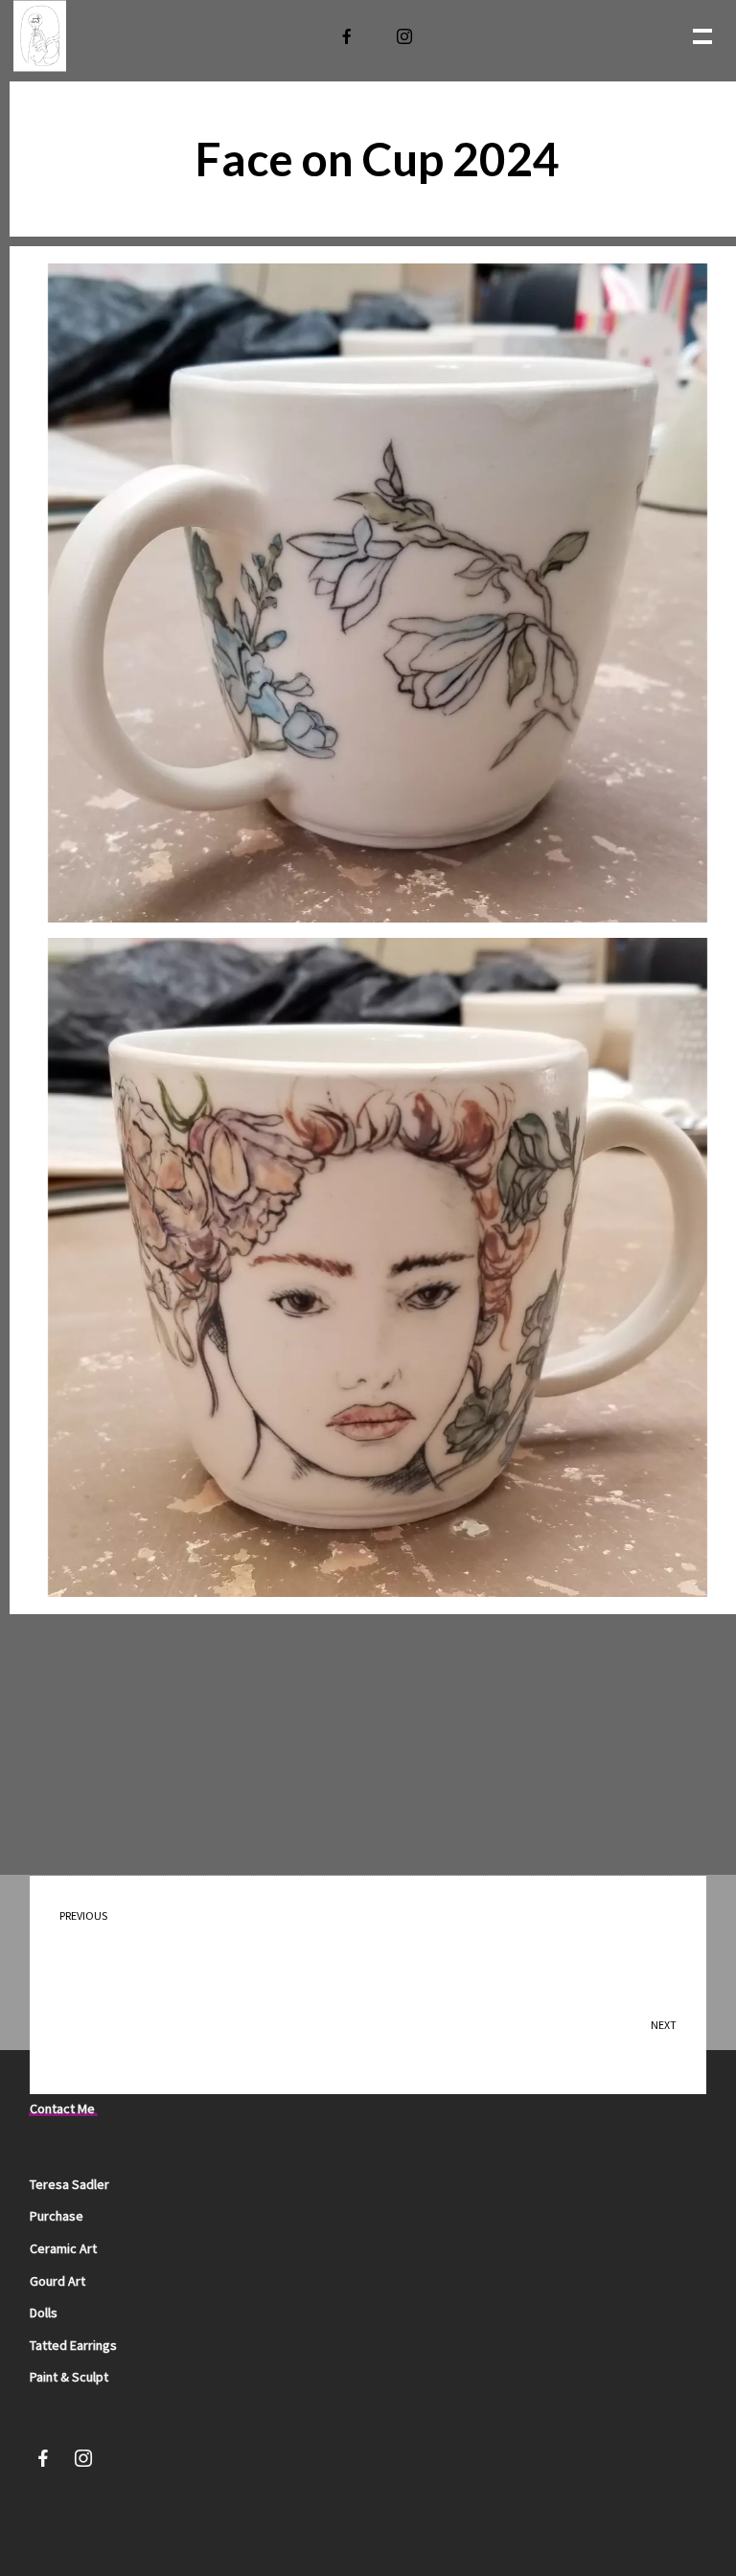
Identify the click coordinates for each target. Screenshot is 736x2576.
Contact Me (62, 2109)
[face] (378, 1267)
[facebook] (348, 36)
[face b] (378, 593)
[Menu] (701, 34)
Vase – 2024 (641, 2039)
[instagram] (405, 36)
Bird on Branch (106, 1930)
